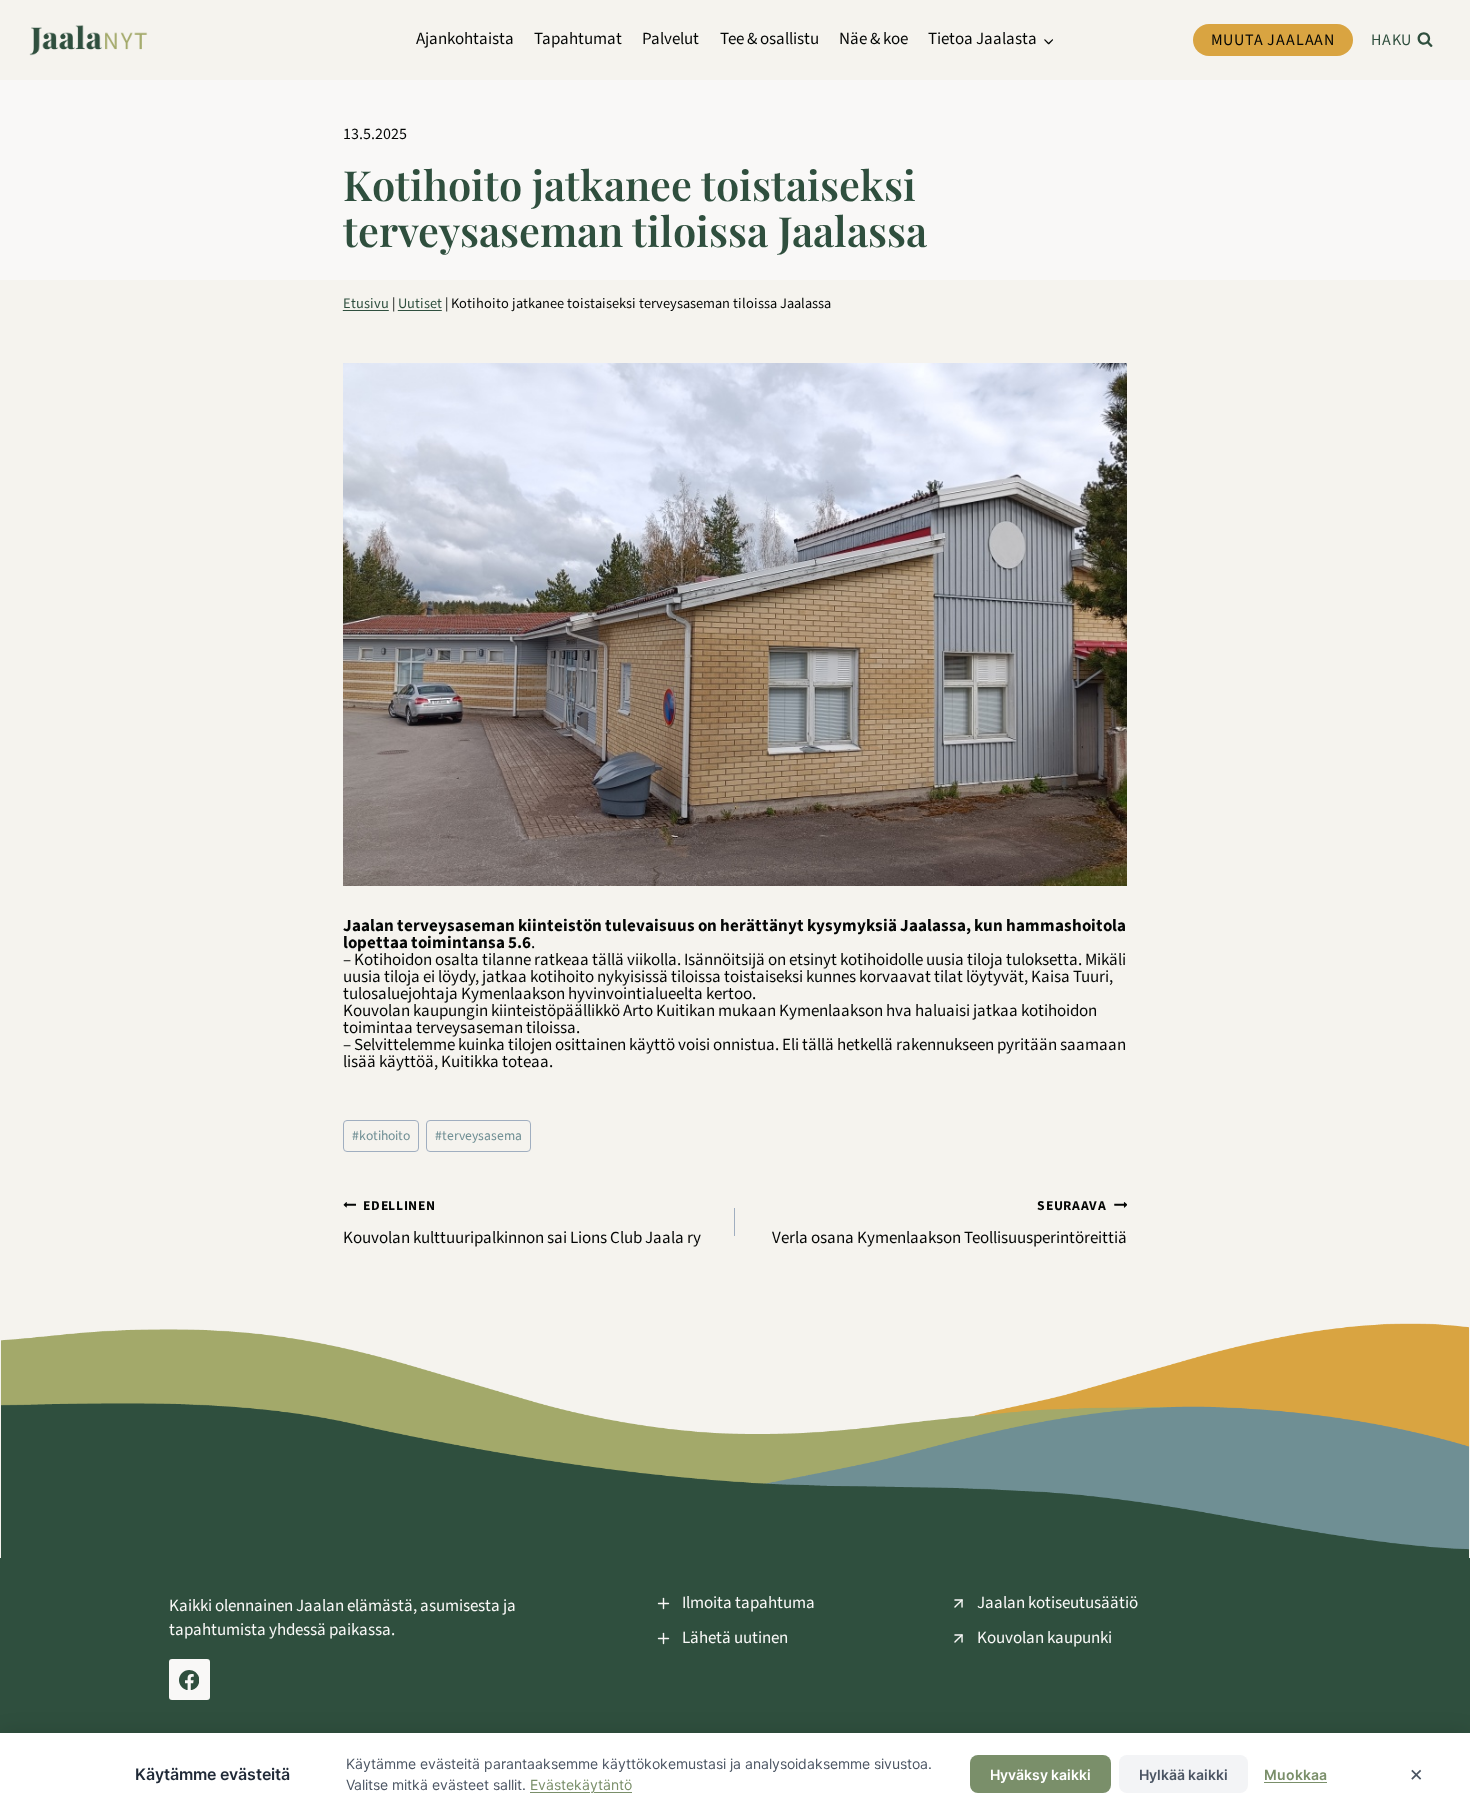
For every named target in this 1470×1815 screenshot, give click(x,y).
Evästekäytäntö (581, 1784)
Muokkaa (1295, 1774)
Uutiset (420, 303)
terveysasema (478, 1135)
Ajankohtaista (465, 39)
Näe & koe (873, 39)
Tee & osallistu (769, 39)
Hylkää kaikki (1183, 1774)
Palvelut (670, 39)
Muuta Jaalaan (1273, 40)
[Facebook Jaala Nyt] (189, 1679)
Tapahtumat (578, 39)
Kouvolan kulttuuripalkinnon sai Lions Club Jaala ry (523, 1222)
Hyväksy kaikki (1040, 1774)
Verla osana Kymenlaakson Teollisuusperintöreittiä (949, 1222)
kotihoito (381, 1135)
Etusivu (366, 303)
